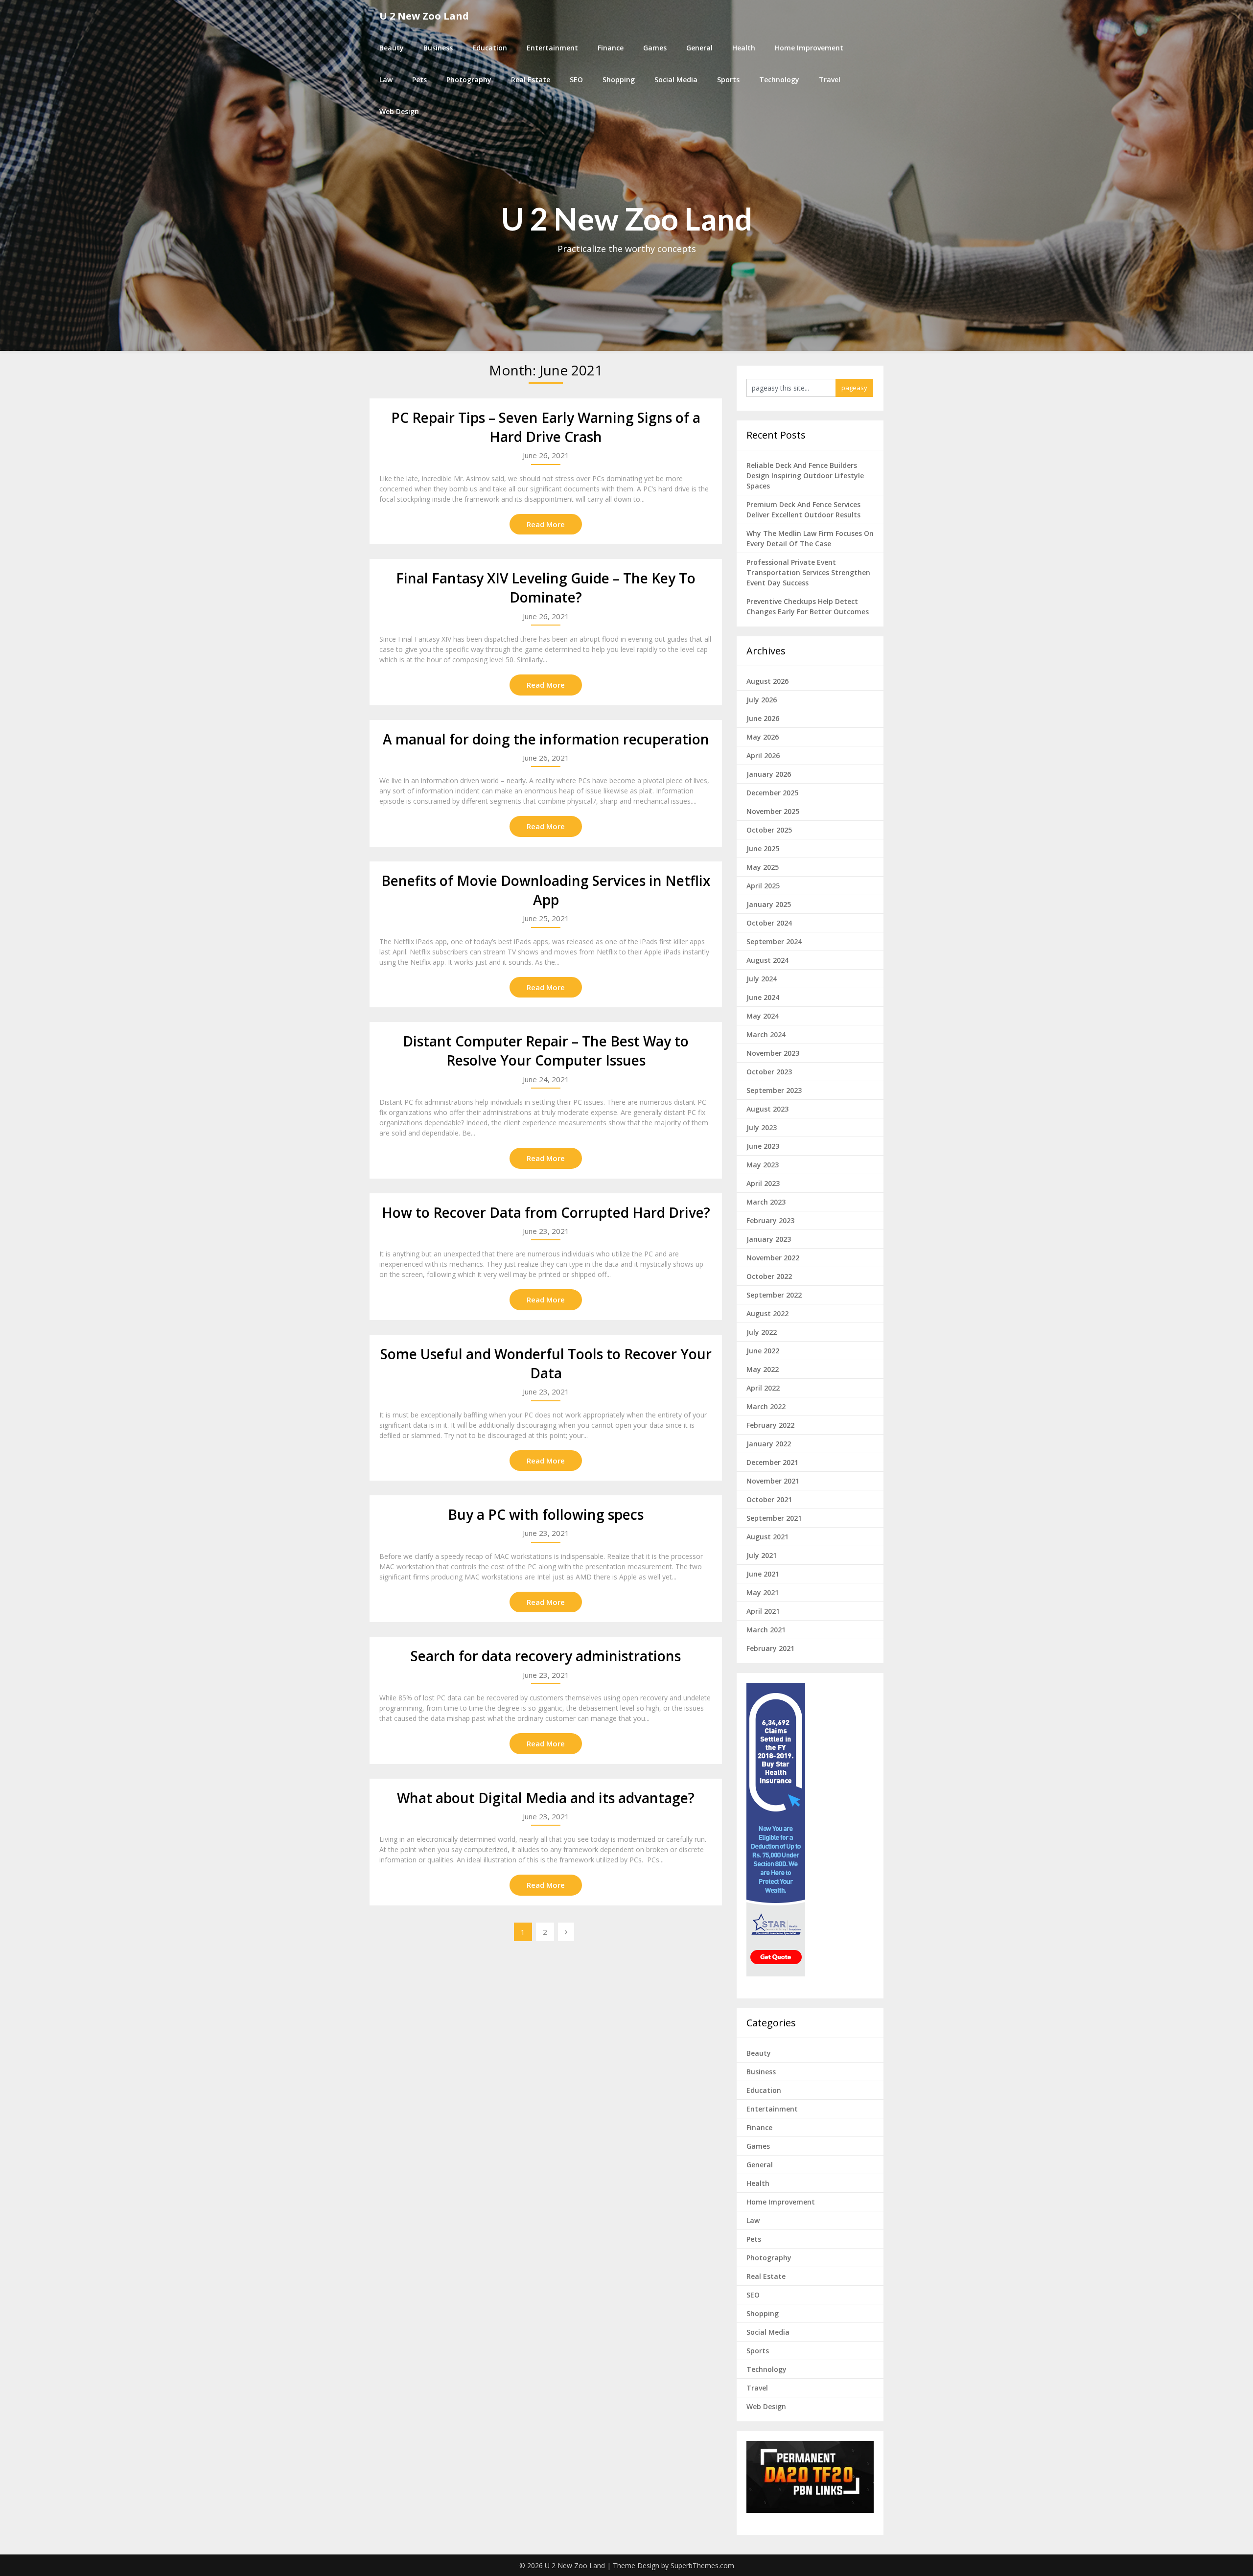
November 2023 (773, 1053)
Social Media (676, 80)
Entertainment (552, 48)
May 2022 (763, 1369)
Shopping (619, 80)
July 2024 (762, 979)
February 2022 (770, 1425)
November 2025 (773, 811)
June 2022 (763, 1351)
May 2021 (763, 1592)
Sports (728, 80)
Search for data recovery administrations (546, 1656)
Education (490, 48)
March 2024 (766, 1034)
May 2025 (763, 867)
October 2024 (769, 923)
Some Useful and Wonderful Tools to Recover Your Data (546, 1363)
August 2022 (767, 1313)
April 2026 (763, 755)
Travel (830, 80)
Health (744, 48)
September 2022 (774, 1295)
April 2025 (763, 886)
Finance (611, 48)
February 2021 (770, 1648)
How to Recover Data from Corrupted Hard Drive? (546, 1212)
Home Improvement (809, 48)
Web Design (399, 111)
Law (386, 80)
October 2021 (769, 1499)
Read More (546, 524)
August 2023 (767, 1109)
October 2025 (769, 830)
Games (655, 48)
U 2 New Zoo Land (424, 16)
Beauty (392, 48)
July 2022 (762, 1332)
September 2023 (774, 1090)
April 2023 (763, 1183)
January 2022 (769, 1444)
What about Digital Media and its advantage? (546, 1798)
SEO (576, 80)
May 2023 (763, 1165)
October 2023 (769, 1072)
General (699, 48)
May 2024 (763, 1016)
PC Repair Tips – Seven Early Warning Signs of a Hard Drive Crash (546, 427)
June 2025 (763, 848)
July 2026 (762, 700)
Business (438, 48)
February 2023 (770, 1220)
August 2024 (767, 960)
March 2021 (766, 1630)
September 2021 (774, 1518)
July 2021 (762, 1555)
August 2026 (767, 681)
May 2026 (763, 737)
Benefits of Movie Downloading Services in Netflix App (546, 890)
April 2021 (763, 1611)
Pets (419, 80)
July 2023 (762, 1127)
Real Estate (531, 80)
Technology (779, 80)
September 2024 (774, 941)
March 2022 (766, 1406)
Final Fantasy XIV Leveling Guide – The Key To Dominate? (546, 588)
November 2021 (773, 1481)
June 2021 (763, 1574)
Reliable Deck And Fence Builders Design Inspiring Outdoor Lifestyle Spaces (805, 476)
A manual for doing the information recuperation (546, 739)
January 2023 (769, 1239)
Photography (469, 80)
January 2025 (769, 904)
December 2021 (772, 1462)
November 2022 (773, 1258)
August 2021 (767, 1537)
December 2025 (772, 793)
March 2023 (766, 1202)
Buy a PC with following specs (546, 1514)
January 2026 (769, 774)
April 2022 (763, 1388)
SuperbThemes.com (702, 2565)
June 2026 (763, 718)
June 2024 (763, 997)
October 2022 (769, 1276)
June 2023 (763, 1146)
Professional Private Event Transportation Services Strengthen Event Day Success (808, 572)
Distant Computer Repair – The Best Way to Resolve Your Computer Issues (546, 1051)
